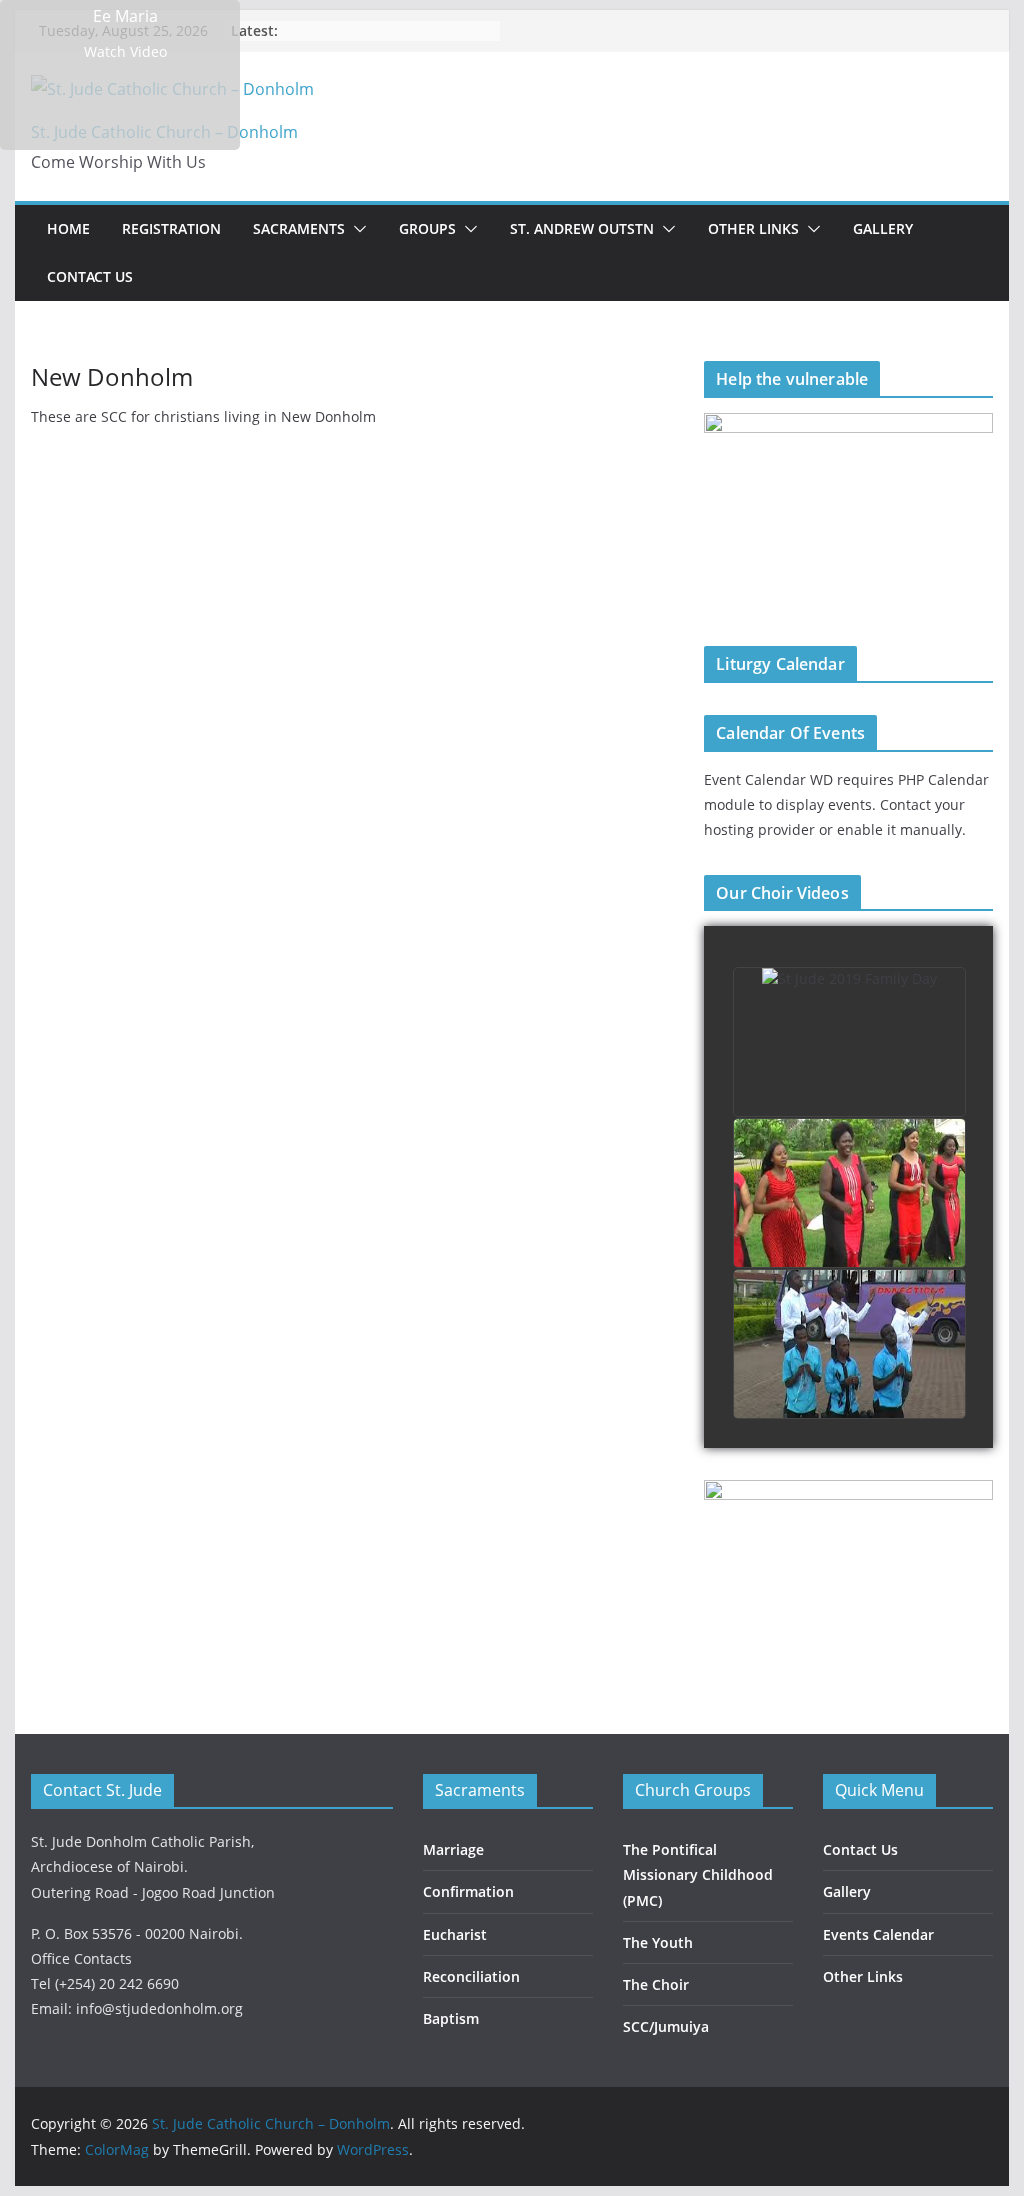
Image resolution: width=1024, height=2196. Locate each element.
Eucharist (455, 1934)
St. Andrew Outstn (582, 228)
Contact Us (90, 276)
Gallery (883, 228)
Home (68, 228)
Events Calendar (878, 1934)
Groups (427, 228)
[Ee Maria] (120, 75)
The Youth (658, 1942)
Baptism (451, 2018)
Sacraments (299, 228)
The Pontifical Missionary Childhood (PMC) (698, 1874)
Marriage (453, 1849)
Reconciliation (471, 1976)
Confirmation (468, 1891)
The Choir (656, 1984)
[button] (356, 229)
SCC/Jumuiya (666, 2026)
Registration (171, 228)
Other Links (753, 228)
